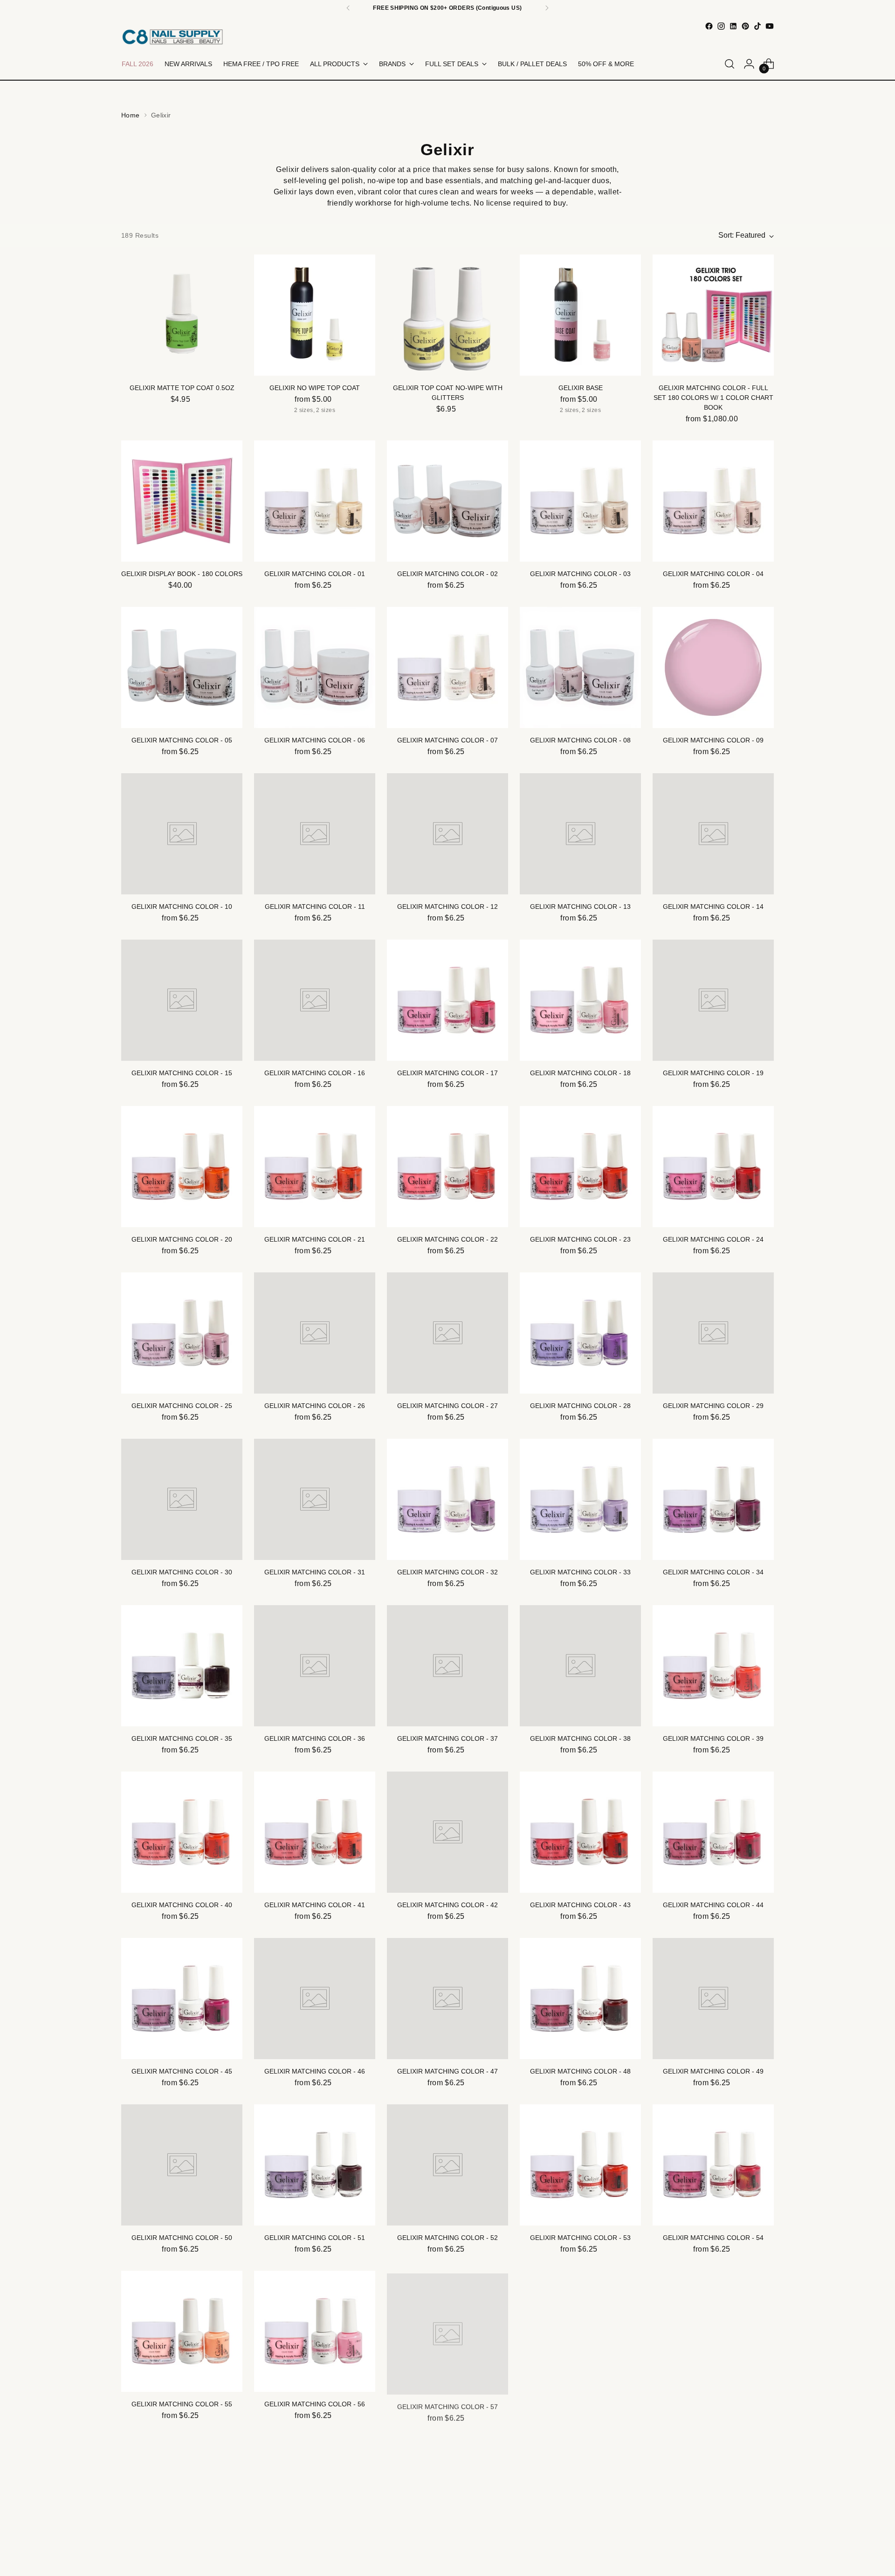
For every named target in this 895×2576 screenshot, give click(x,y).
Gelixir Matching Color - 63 (580, 2570)
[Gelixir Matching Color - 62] (447, 2498)
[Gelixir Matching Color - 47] (447, 1999)
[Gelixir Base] (580, 315)
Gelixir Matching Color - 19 (713, 1073)
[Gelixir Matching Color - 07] (447, 667)
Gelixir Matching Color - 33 (580, 1572)
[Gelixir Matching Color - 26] (315, 1333)
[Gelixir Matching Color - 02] (447, 501)
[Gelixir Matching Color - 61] (315, 2498)
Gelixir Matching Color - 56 (315, 2404)
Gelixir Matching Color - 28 (580, 1406)
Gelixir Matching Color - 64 (713, 2570)
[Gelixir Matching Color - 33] (580, 1499)
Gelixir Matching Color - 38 (580, 1738)
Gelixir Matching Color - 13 (580, 907)
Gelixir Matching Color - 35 (182, 1738)
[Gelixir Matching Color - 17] (447, 1000)
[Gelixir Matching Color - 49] (713, 1999)
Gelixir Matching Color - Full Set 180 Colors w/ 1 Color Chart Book (713, 398)
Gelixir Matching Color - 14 (713, 907)
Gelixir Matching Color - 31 (315, 1572)
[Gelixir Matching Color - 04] (713, 501)
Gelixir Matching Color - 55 (182, 2404)
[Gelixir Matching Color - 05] (182, 667)
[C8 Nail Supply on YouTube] (770, 26)
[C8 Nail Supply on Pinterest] (745, 26)
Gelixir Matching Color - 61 (315, 2570)
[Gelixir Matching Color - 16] (315, 1000)
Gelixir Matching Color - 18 (580, 1073)
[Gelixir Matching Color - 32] (447, 1499)
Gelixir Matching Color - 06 (315, 740)
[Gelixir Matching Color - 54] (713, 2165)
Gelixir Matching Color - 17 (447, 1073)
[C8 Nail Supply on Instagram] (721, 26)
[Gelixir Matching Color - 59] (713, 2331)
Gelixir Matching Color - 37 (447, 1738)
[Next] (547, 8)
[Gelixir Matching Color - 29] (713, 1333)
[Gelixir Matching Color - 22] (447, 1167)
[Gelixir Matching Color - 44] (713, 1832)
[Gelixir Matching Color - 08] (580, 667)
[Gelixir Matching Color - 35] (182, 1666)
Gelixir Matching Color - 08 (580, 740)
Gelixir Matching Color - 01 (315, 574)
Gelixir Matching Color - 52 (447, 2238)
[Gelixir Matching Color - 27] (447, 1333)
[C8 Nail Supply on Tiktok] (757, 26)
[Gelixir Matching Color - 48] (580, 1999)
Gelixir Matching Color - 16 (315, 1073)
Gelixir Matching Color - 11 (315, 907)
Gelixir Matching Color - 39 (713, 1738)
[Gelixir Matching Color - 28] (580, 1333)
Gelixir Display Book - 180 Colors (182, 574)
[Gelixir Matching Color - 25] (182, 1333)
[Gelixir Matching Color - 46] (315, 1999)
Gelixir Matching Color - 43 (580, 1905)
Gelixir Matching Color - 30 (182, 1572)
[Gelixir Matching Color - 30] (182, 1499)
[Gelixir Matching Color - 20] (182, 1167)
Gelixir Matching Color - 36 (315, 1738)
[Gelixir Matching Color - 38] (580, 1666)
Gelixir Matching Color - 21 (315, 1239)
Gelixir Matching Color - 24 (713, 1239)
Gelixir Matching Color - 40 (182, 1905)
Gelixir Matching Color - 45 (182, 2071)
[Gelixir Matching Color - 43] (580, 1832)
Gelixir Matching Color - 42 (447, 1905)
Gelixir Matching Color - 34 (713, 1572)
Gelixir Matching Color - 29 (713, 1406)
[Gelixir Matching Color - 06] (315, 667)
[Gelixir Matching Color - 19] (713, 1000)
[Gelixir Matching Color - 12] (447, 834)
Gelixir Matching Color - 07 (447, 740)
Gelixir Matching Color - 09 (713, 740)
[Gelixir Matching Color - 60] (182, 2498)
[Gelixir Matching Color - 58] (580, 2331)
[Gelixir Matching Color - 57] (447, 2331)
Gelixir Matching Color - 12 (447, 907)
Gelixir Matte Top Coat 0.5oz (182, 388)
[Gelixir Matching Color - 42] (447, 1832)
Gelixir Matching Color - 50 (182, 2238)
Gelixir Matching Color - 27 (447, 1406)
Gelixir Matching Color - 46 (315, 2071)
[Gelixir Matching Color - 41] (315, 1832)
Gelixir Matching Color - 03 (580, 574)
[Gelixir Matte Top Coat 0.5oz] (182, 315)
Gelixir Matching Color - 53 (580, 2238)
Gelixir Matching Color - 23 (580, 1239)
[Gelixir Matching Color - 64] (713, 2498)
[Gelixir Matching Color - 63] (580, 2498)
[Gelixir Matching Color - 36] (315, 1666)
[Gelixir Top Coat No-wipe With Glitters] (447, 315)
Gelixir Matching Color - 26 (315, 1406)
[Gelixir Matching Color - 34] (713, 1499)
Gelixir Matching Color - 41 (315, 1905)
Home (131, 115)
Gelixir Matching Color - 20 (182, 1239)
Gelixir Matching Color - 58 (580, 2404)
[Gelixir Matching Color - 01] (315, 501)
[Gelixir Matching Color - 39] (713, 1666)
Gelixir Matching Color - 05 (182, 740)
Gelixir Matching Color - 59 (713, 2404)
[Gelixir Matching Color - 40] (182, 1832)
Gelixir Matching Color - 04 (713, 574)
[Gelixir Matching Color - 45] (182, 1999)
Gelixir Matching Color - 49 (713, 2071)
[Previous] (348, 8)
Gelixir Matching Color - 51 (315, 2238)
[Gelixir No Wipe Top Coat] (315, 315)
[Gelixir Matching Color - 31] (315, 1499)
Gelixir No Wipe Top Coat (315, 388)
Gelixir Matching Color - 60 (182, 2570)
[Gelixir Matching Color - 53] (580, 2165)
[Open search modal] (730, 64)
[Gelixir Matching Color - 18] (580, 1000)
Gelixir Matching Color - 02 (447, 574)
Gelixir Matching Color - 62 (447, 2570)
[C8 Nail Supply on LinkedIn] (733, 26)
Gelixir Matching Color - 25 (182, 1406)
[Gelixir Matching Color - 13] (580, 834)
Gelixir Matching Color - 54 (713, 2238)
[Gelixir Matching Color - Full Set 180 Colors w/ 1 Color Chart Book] (713, 315)
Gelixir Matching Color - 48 (580, 2071)
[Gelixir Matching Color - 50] (182, 2165)
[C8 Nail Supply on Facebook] (709, 26)
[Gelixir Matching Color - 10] (182, 834)
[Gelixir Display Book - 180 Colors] (182, 501)
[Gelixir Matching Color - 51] (315, 2165)
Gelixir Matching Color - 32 (447, 1572)
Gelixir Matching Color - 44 (713, 1905)
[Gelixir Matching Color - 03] (580, 501)
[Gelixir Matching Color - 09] (713, 667)
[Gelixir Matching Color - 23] (580, 1167)
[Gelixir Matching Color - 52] (447, 2165)
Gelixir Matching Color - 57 (447, 2404)
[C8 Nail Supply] (172, 37)
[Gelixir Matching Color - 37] (447, 1666)
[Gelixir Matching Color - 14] (713, 834)
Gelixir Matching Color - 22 (447, 1239)
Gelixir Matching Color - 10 (182, 907)
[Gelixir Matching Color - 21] (315, 1167)
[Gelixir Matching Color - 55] (182, 2331)
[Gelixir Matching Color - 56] (315, 2331)
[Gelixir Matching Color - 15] (182, 1000)
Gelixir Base (581, 388)
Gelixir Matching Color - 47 (447, 2071)
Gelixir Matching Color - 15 (182, 1073)
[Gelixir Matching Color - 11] (315, 834)
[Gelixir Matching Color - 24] (713, 1167)
